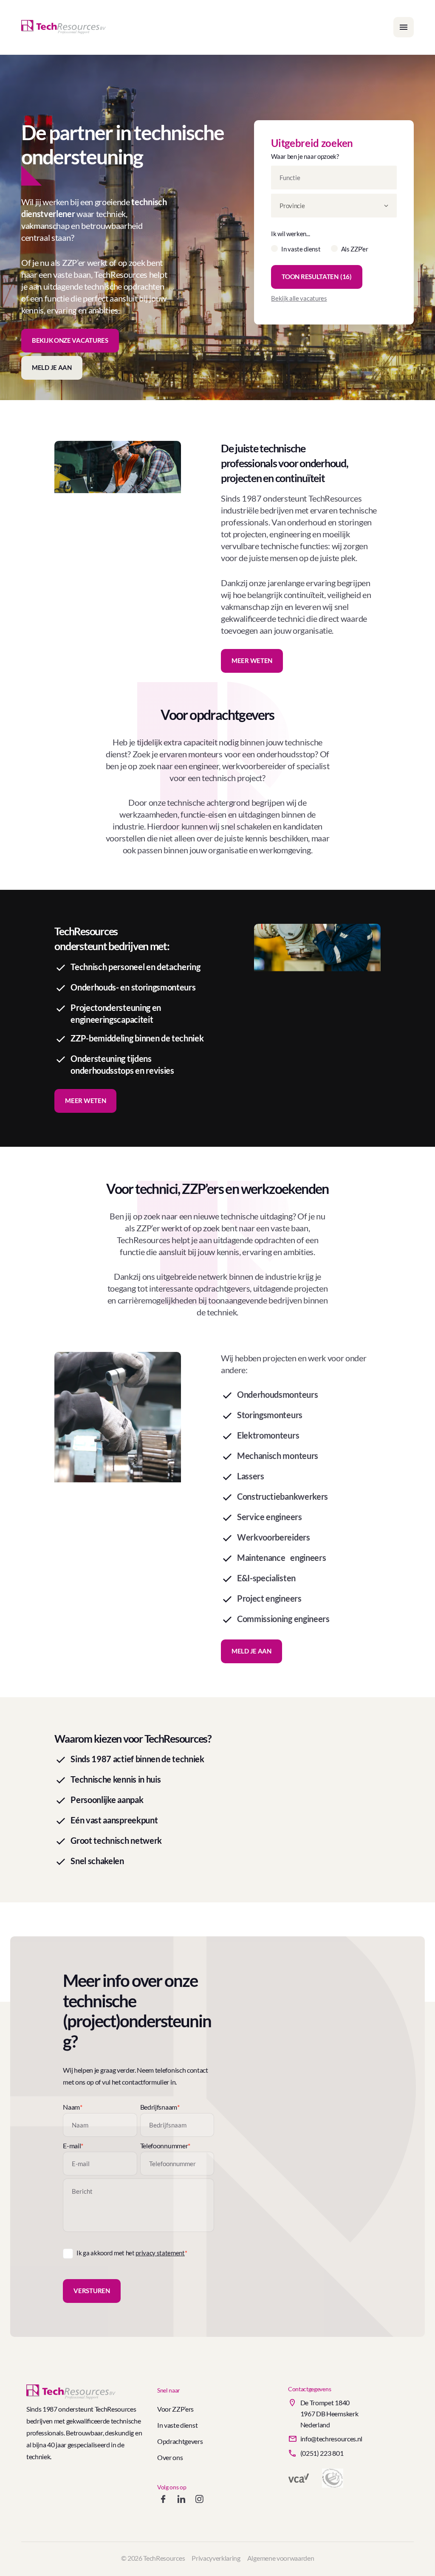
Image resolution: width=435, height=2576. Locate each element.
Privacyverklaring (216, 2558)
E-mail (73, 2146)
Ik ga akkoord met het (132, 2253)
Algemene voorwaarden (281, 2558)
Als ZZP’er (355, 249)
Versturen (92, 2291)
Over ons (170, 2457)
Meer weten (252, 660)
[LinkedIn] (181, 2501)
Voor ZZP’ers (175, 2409)
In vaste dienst (301, 249)
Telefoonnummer (165, 2146)
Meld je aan (52, 367)
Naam (72, 2107)
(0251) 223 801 (322, 2453)
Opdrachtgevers (180, 2441)
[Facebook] (163, 2501)
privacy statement (160, 2253)
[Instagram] (199, 2501)
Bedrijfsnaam (160, 2107)
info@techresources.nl (331, 2439)
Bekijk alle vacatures (299, 298)
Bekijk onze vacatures (70, 340)
